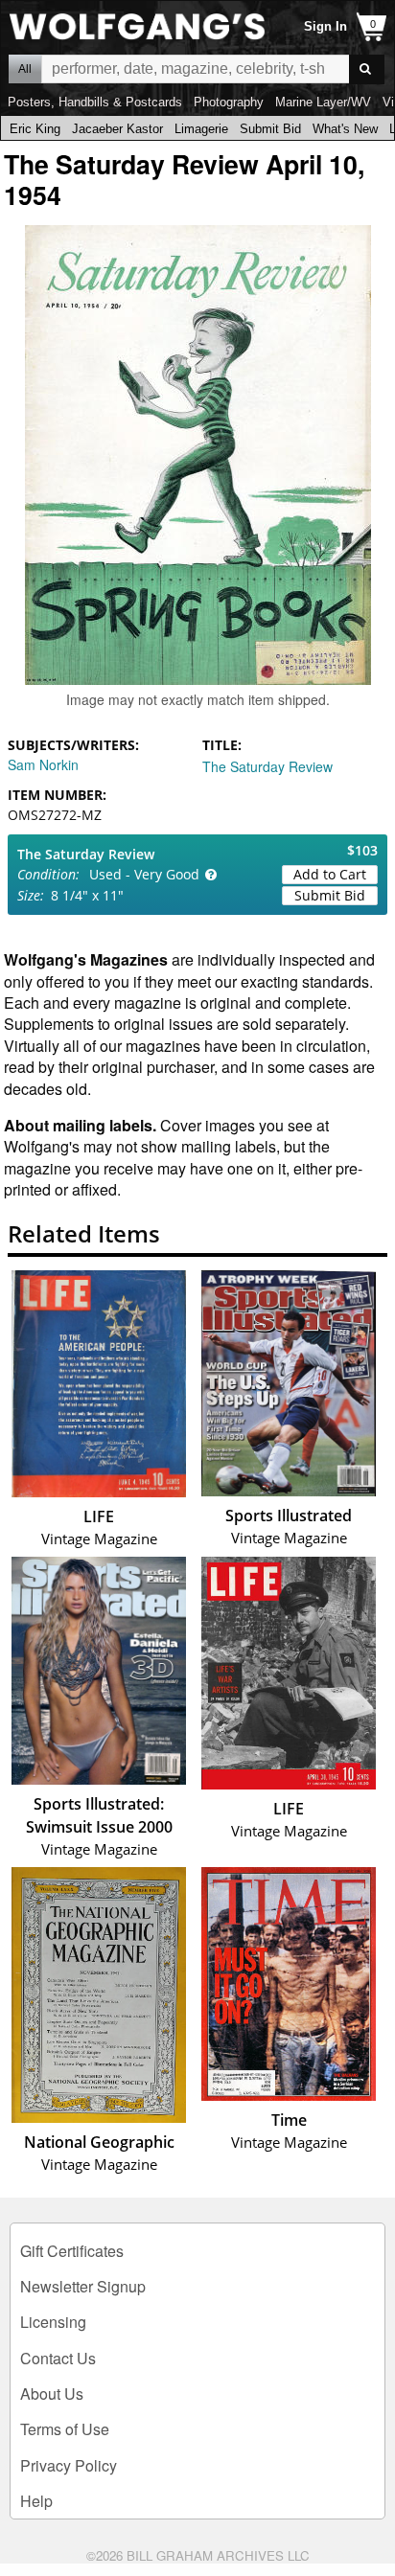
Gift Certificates (72, 2251)
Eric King (35, 129)
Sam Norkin (43, 764)
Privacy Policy (69, 2465)
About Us (52, 2394)
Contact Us (58, 2358)
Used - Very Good (144, 874)
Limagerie (201, 129)
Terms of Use (65, 2429)
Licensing (53, 2322)
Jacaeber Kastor (117, 129)
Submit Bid (270, 129)
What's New (345, 129)
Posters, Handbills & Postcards (95, 102)
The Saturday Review (267, 766)
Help (36, 2501)
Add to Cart (330, 874)
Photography (229, 102)
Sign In (325, 26)
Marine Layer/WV (323, 102)
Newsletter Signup (83, 2286)
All (25, 69)
